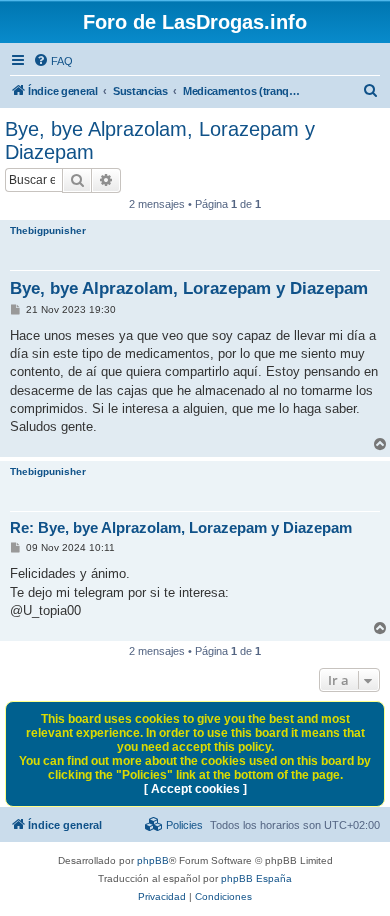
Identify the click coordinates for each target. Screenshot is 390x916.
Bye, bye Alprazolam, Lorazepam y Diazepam (160, 140)
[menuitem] (53, 61)
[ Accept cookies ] (195, 789)
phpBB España (256, 878)
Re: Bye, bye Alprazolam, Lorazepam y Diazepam (181, 527)
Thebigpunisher (48, 230)
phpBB (153, 860)
